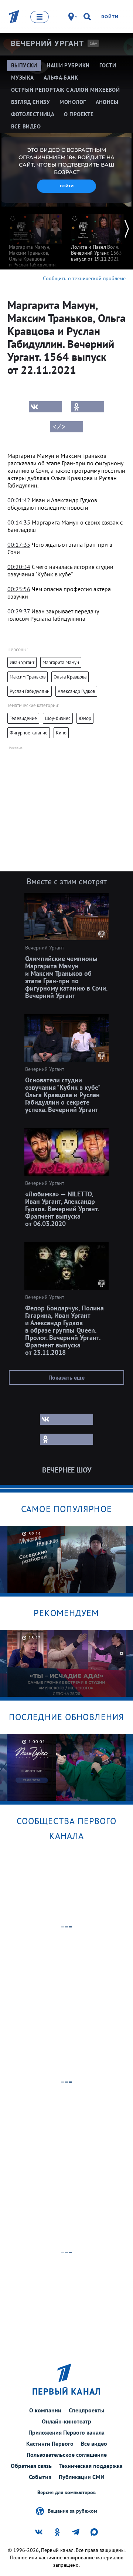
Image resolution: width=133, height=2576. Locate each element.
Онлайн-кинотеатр (66, 2421)
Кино (61, 733)
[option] (35, 243)
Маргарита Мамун (61, 662)
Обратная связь (31, 2466)
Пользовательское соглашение (67, 2455)
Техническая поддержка (91, 2466)
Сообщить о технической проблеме (84, 278)
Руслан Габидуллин (30, 691)
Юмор (85, 718)
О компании (45, 2410)
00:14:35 (19, 522)
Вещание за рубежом (72, 2510)
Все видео (94, 2443)
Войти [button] (67, 186)
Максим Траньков (28, 677)
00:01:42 (19, 500)
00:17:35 (19, 545)
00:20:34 (19, 567)
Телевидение (23, 718)
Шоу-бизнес (58, 718)
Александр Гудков (76, 691)
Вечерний (47, 43)
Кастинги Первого (50, 2443)
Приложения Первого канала (66, 2432)
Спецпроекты (86, 2410)
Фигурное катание (29, 733)
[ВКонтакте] (45, 407)
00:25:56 (19, 589)
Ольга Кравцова (70, 677)
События (40, 2477)
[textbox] (66, 470)
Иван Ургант (22, 662)
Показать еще (66, 1377)
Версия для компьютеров (66, 2493)
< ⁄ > (59, 427)
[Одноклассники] (88, 407)
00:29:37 (19, 611)
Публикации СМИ (82, 2477)
